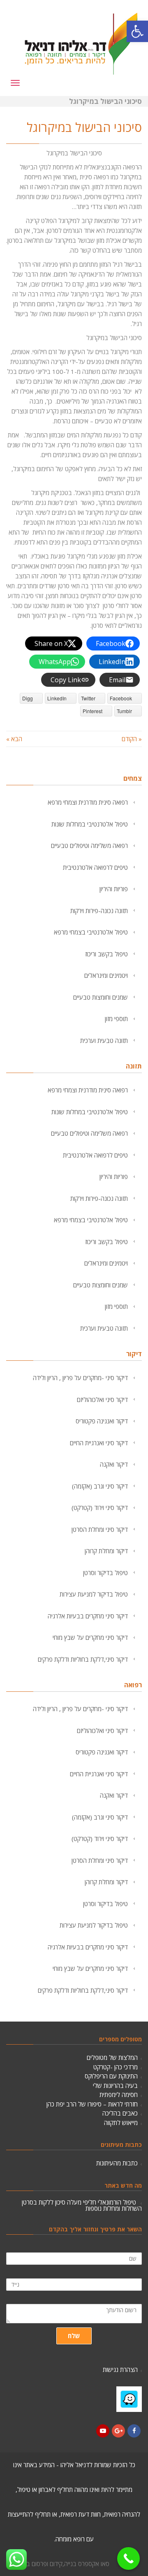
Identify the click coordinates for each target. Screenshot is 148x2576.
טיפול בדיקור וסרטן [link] (105, 1573)
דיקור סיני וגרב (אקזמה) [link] (100, 1486)
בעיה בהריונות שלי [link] (115, 2085)
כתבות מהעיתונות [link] (117, 2163)
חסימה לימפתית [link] (119, 2095)
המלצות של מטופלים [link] (112, 2057)
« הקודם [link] (132, 739)
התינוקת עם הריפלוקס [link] (111, 2076)
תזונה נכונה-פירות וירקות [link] (99, 911)
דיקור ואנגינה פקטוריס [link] (102, 1421)
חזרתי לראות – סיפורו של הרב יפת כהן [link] (92, 2104)
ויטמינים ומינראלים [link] (106, 975)
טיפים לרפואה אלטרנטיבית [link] (95, 867)
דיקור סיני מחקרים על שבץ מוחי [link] (90, 1637)
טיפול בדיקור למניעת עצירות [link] (94, 1594)
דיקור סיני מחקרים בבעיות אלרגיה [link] (88, 1616)
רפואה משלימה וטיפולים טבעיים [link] (89, 845)
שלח (74, 2334)
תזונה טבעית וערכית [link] (104, 1040)
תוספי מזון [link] (116, 1019)
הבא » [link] (14, 739)
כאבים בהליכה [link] (120, 2113)
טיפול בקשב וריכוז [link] (106, 954)
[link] (137, 31)
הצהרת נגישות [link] (120, 2368)
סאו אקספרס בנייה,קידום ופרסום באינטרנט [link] (58, 2562)
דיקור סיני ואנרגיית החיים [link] (99, 1443)
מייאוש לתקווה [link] (121, 2123)
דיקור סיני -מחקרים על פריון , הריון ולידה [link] (80, 1378)
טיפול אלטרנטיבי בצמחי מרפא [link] (91, 932)
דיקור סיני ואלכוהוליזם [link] (102, 1400)
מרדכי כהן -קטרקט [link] (116, 2067)
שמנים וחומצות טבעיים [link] (101, 997)
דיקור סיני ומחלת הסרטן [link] (100, 1529)
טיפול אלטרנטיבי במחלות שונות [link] (90, 824)
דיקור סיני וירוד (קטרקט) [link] (100, 1508)
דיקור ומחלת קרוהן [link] (106, 1551)
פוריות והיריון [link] (114, 889)
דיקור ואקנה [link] (114, 1464)
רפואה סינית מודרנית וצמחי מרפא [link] (88, 802)
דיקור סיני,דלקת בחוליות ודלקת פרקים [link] (83, 1659)
